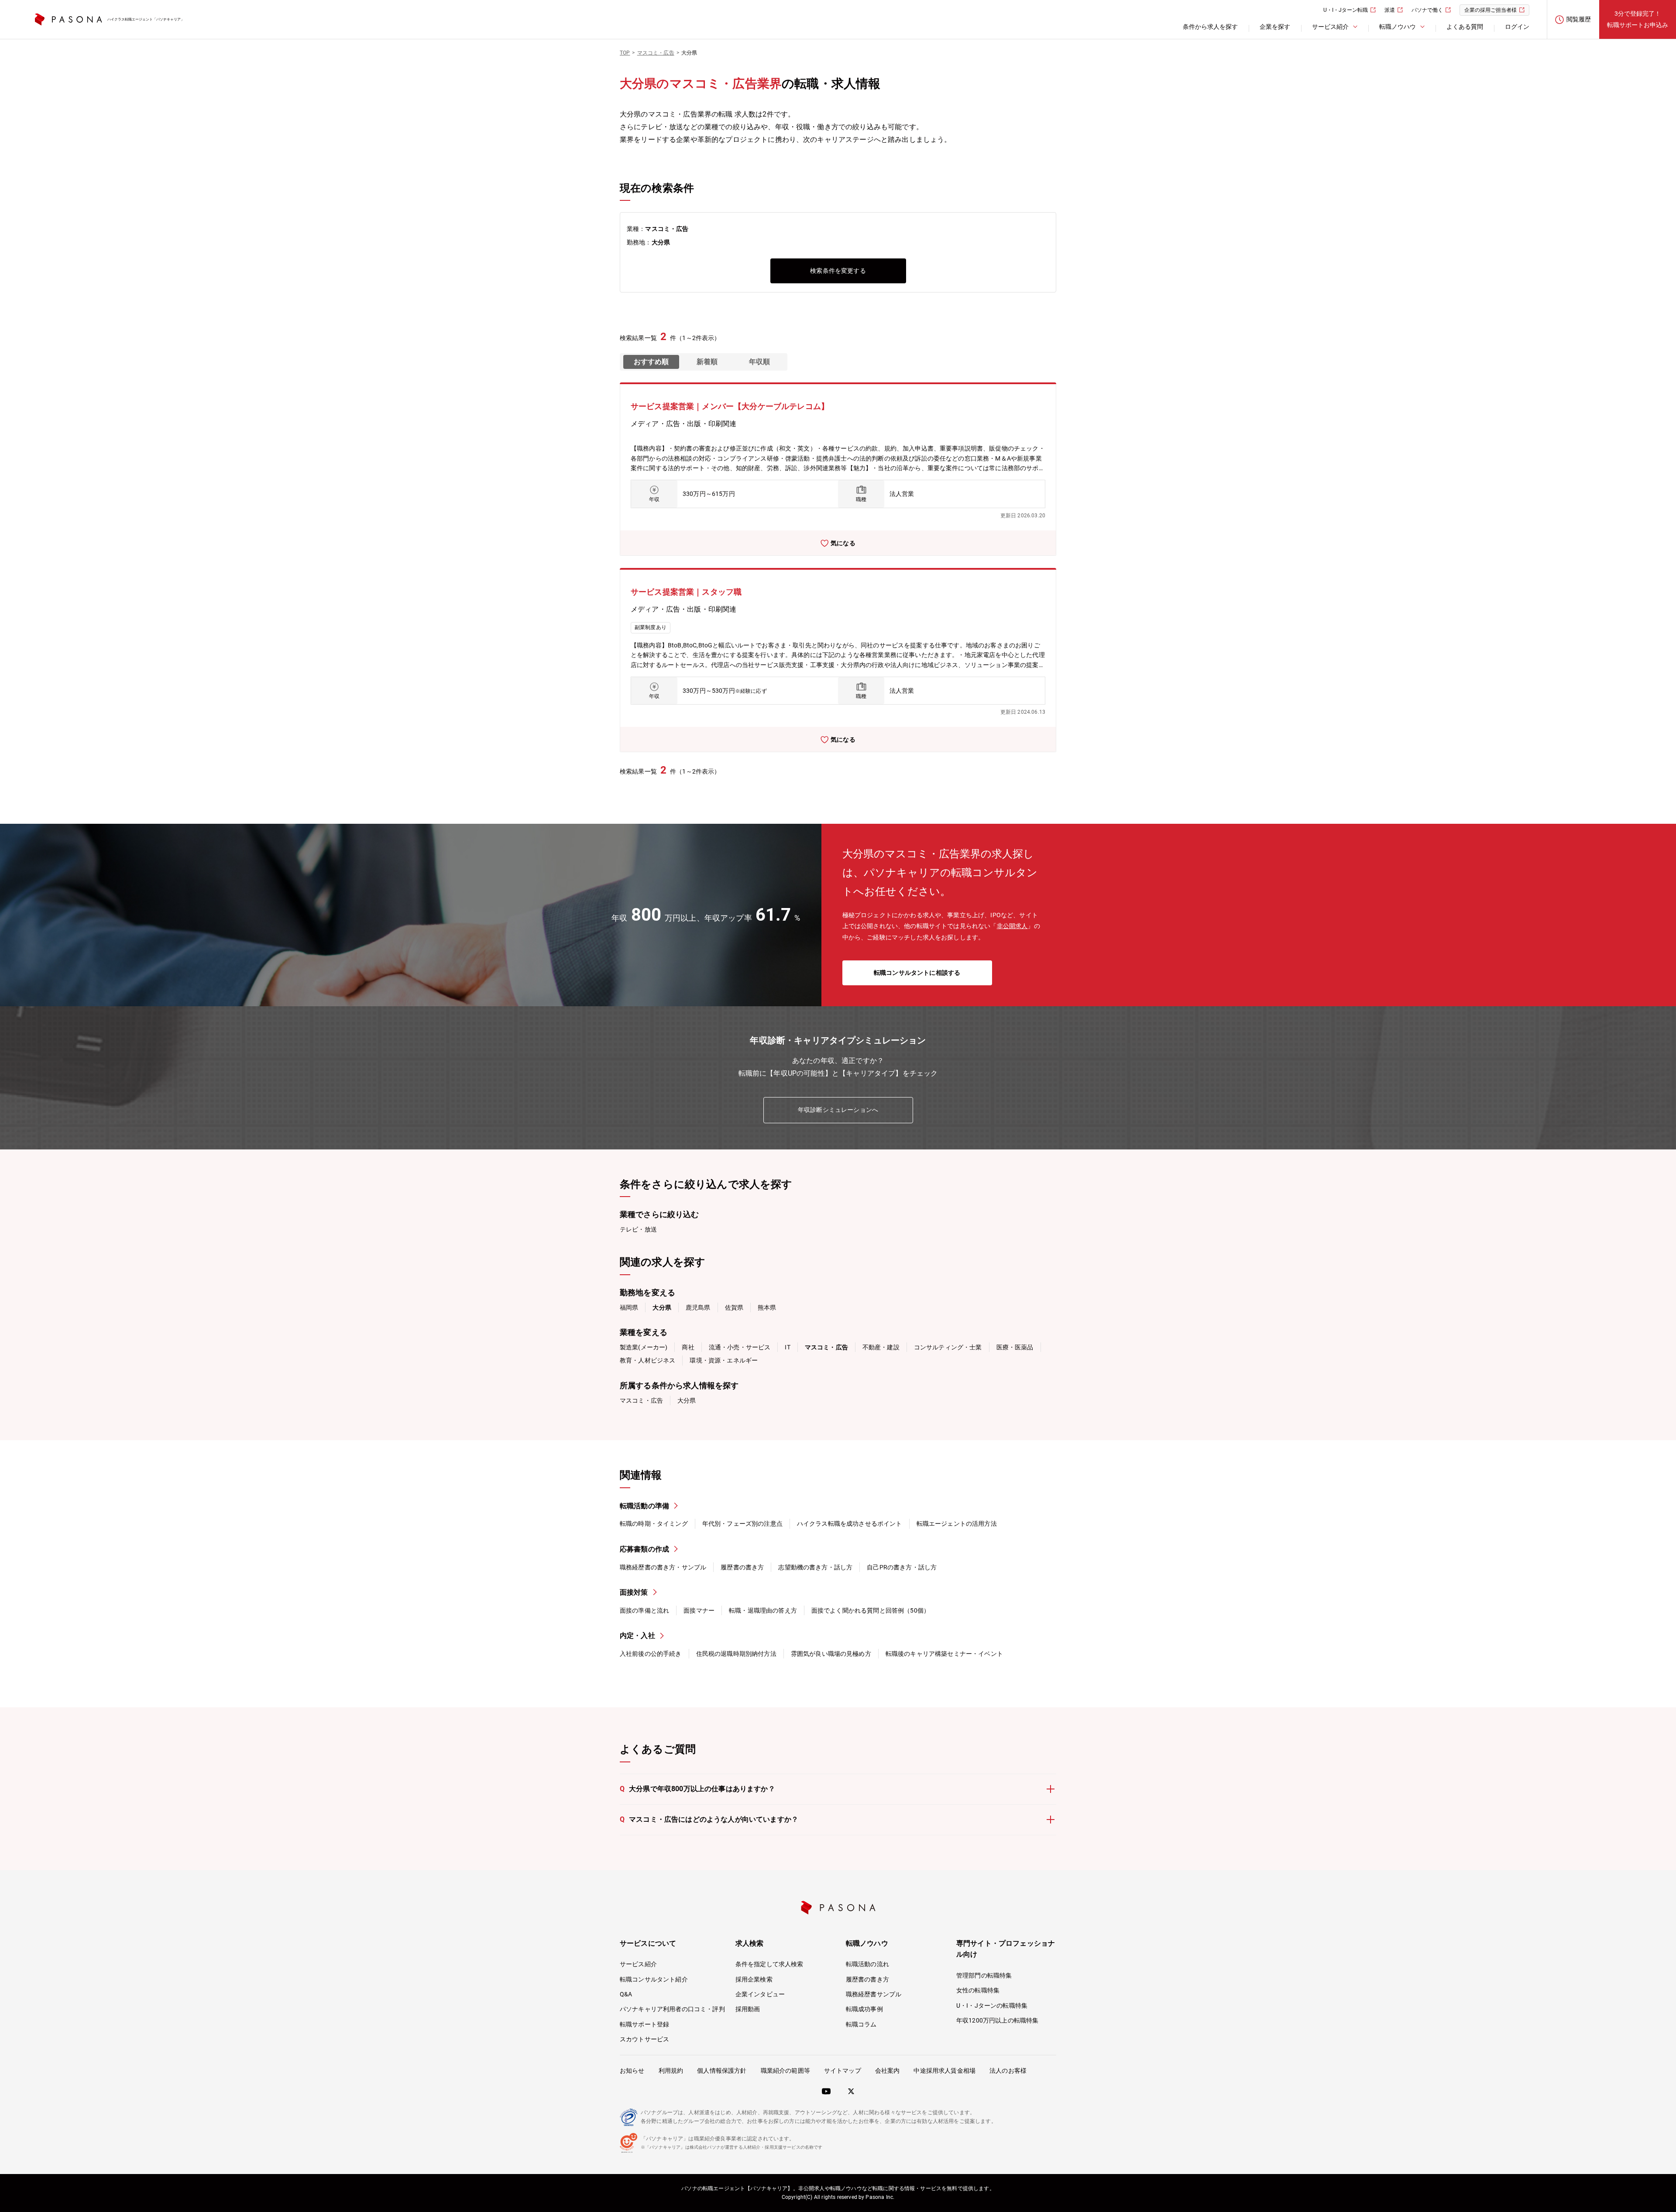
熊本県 (767, 1307)
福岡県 (629, 1307)
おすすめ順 (651, 362)
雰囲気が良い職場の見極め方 (831, 1654)
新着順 (707, 362)
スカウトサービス (644, 2039)
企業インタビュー (760, 1994)
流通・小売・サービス (740, 1347)
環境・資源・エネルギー (724, 1360)
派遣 (1390, 10)
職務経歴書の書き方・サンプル (663, 1567)
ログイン (1517, 27)
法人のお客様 (1008, 2071)
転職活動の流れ (867, 1964)
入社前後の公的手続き (651, 1654)
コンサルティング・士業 (948, 1347)
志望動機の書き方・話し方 (815, 1567)
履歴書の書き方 (742, 1567)
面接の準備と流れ (644, 1610)
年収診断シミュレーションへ (838, 1110)
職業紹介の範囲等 (785, 2071)
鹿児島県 (698, 1307)
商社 (688, 1347)
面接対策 (634, 1592)
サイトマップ (843, 2071)
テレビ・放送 (638, 1229)
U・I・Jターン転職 (1346, 10)
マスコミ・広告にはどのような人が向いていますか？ (709, 1819)
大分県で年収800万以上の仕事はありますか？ (697, 1789)
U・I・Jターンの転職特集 (992, 2006)
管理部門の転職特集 (984, 1975)
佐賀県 (734, 1307)
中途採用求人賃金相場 (944, 2071)
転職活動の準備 (644, 1506)
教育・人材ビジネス (647, 1360)
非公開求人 (1012, 926)
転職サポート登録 (644, 2024)
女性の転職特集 (978, 1990)
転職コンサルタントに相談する (917, 973)
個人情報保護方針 (722, 2071)
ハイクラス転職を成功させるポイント (850, 1524)
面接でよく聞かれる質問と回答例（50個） (871, 1610)
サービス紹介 (638, 1964)
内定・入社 (637, 1636)
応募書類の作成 (644, 1549)
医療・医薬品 (1015, 1347)
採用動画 (748, 2009)
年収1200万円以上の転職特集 (997, 2020)
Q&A (626, 1994)
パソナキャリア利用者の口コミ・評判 (672, 2009)
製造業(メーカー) (644, 1347)
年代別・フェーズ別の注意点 (742, 1524)
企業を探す (1275, 27)
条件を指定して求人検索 (769, 1964)
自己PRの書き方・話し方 (902, 1567)
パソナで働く (1427, 10)
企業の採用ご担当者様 (1491, 10)
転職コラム (861, 2024)
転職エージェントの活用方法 (957, 1524)
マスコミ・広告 (641, 1400)
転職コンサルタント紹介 (654, 1979)
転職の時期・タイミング (654, 1524)
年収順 (759, 362)
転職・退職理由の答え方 (763, 1610)
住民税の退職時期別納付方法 (736, 1654)
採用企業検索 (754, 1979)
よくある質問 (1465, 27)
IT (787, 1347)
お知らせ (632, 2071)
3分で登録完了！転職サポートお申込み (1638, 19)
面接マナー (699, 1610)
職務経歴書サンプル (874, 1994)
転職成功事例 (864, 2009)
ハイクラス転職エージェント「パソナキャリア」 (146, 19)
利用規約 (671, 2071)
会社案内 (888, 2071)
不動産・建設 (881, 1347)
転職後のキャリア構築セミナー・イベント (944, 1654)
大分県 (687, 1400)
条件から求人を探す (1210, 27)
